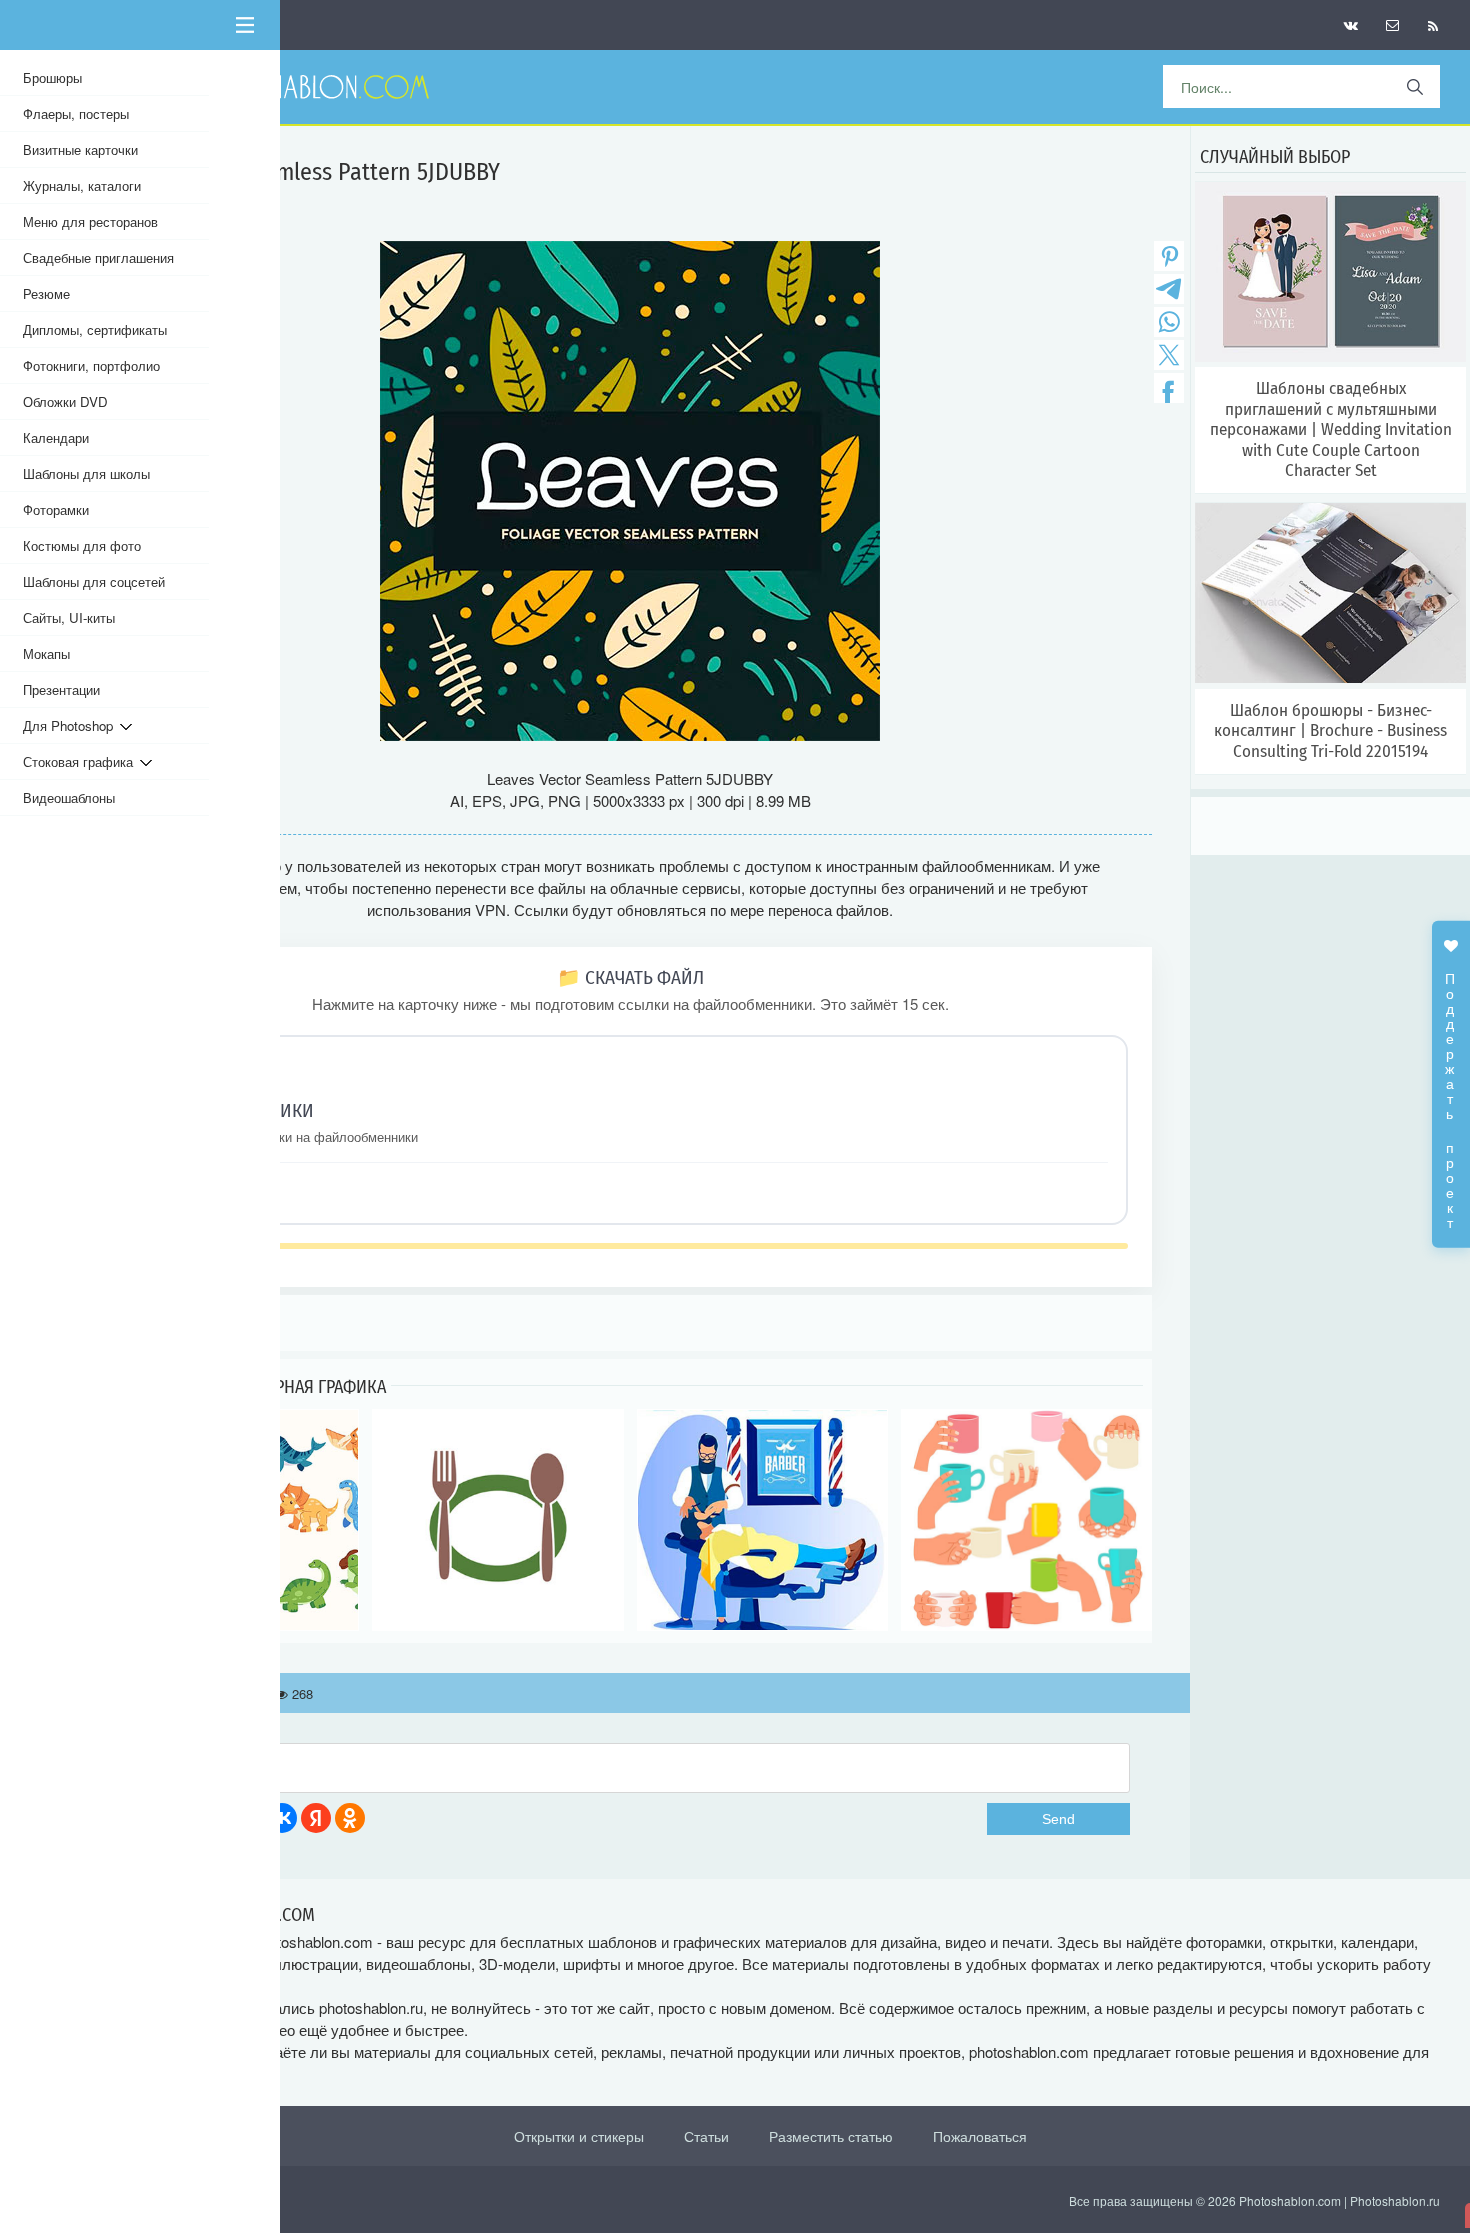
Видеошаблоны (69, 797)
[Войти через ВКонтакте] (282, 1818)
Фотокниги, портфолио (91, 365)
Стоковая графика (81, 761)
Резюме (46, 293)
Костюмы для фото (82, 545)
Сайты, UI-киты (69, 617)
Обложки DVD (65, 401)
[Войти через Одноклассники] (350, 1818)
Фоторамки (56, 509)
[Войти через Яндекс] (316, 1818)
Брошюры (52, 77)
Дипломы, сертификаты (95, 329)
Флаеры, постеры (76, 113)
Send (1058, 1819)
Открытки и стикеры (579, 2136)
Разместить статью (831, 2136)
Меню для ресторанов (90, 221)
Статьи (706, 2136)
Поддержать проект (1451, 1090)
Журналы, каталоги (82, 185)
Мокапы (46, 653)
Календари (56, 437)
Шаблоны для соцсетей (94, 581)
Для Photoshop (71, 725)
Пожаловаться (980, 2136)
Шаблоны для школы (86, 473)
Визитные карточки (80, 149)
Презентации (61, 689)
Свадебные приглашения (98, 257)
